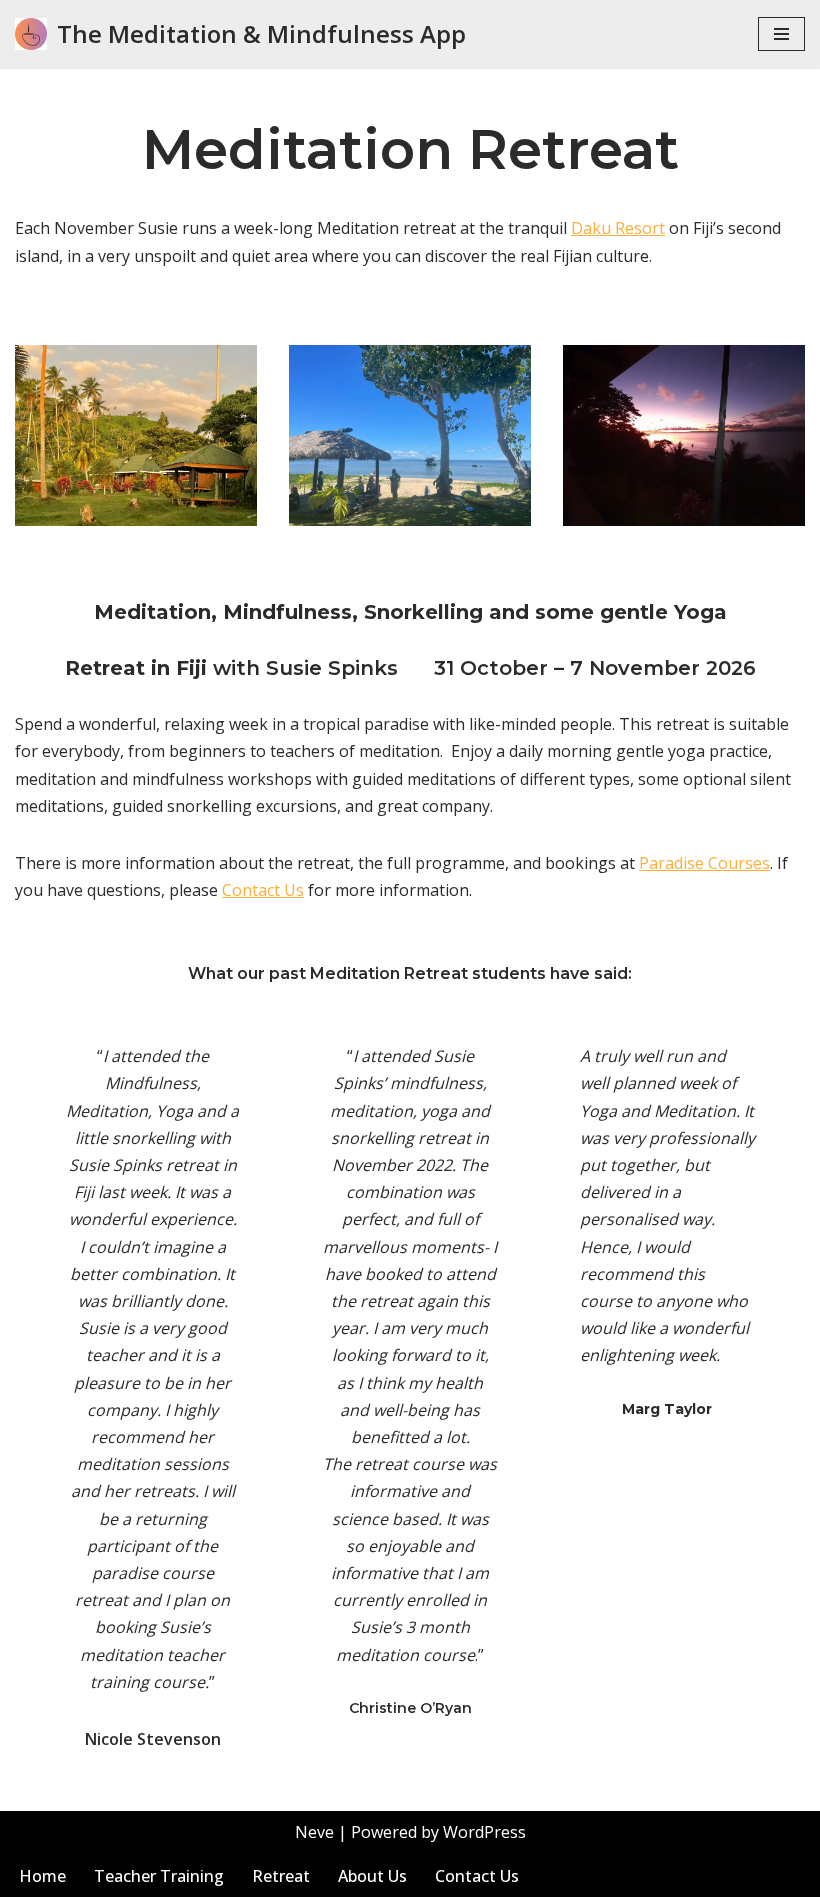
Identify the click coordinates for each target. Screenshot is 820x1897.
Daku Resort (618, 228)
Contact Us (263, 890)
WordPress (484, 1832)
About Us (372, 1876)
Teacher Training (159, 1876)
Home (42, 1876)
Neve (314, 1832)
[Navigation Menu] (781, 34)
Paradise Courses (704, 863)
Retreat (281, 1876)
